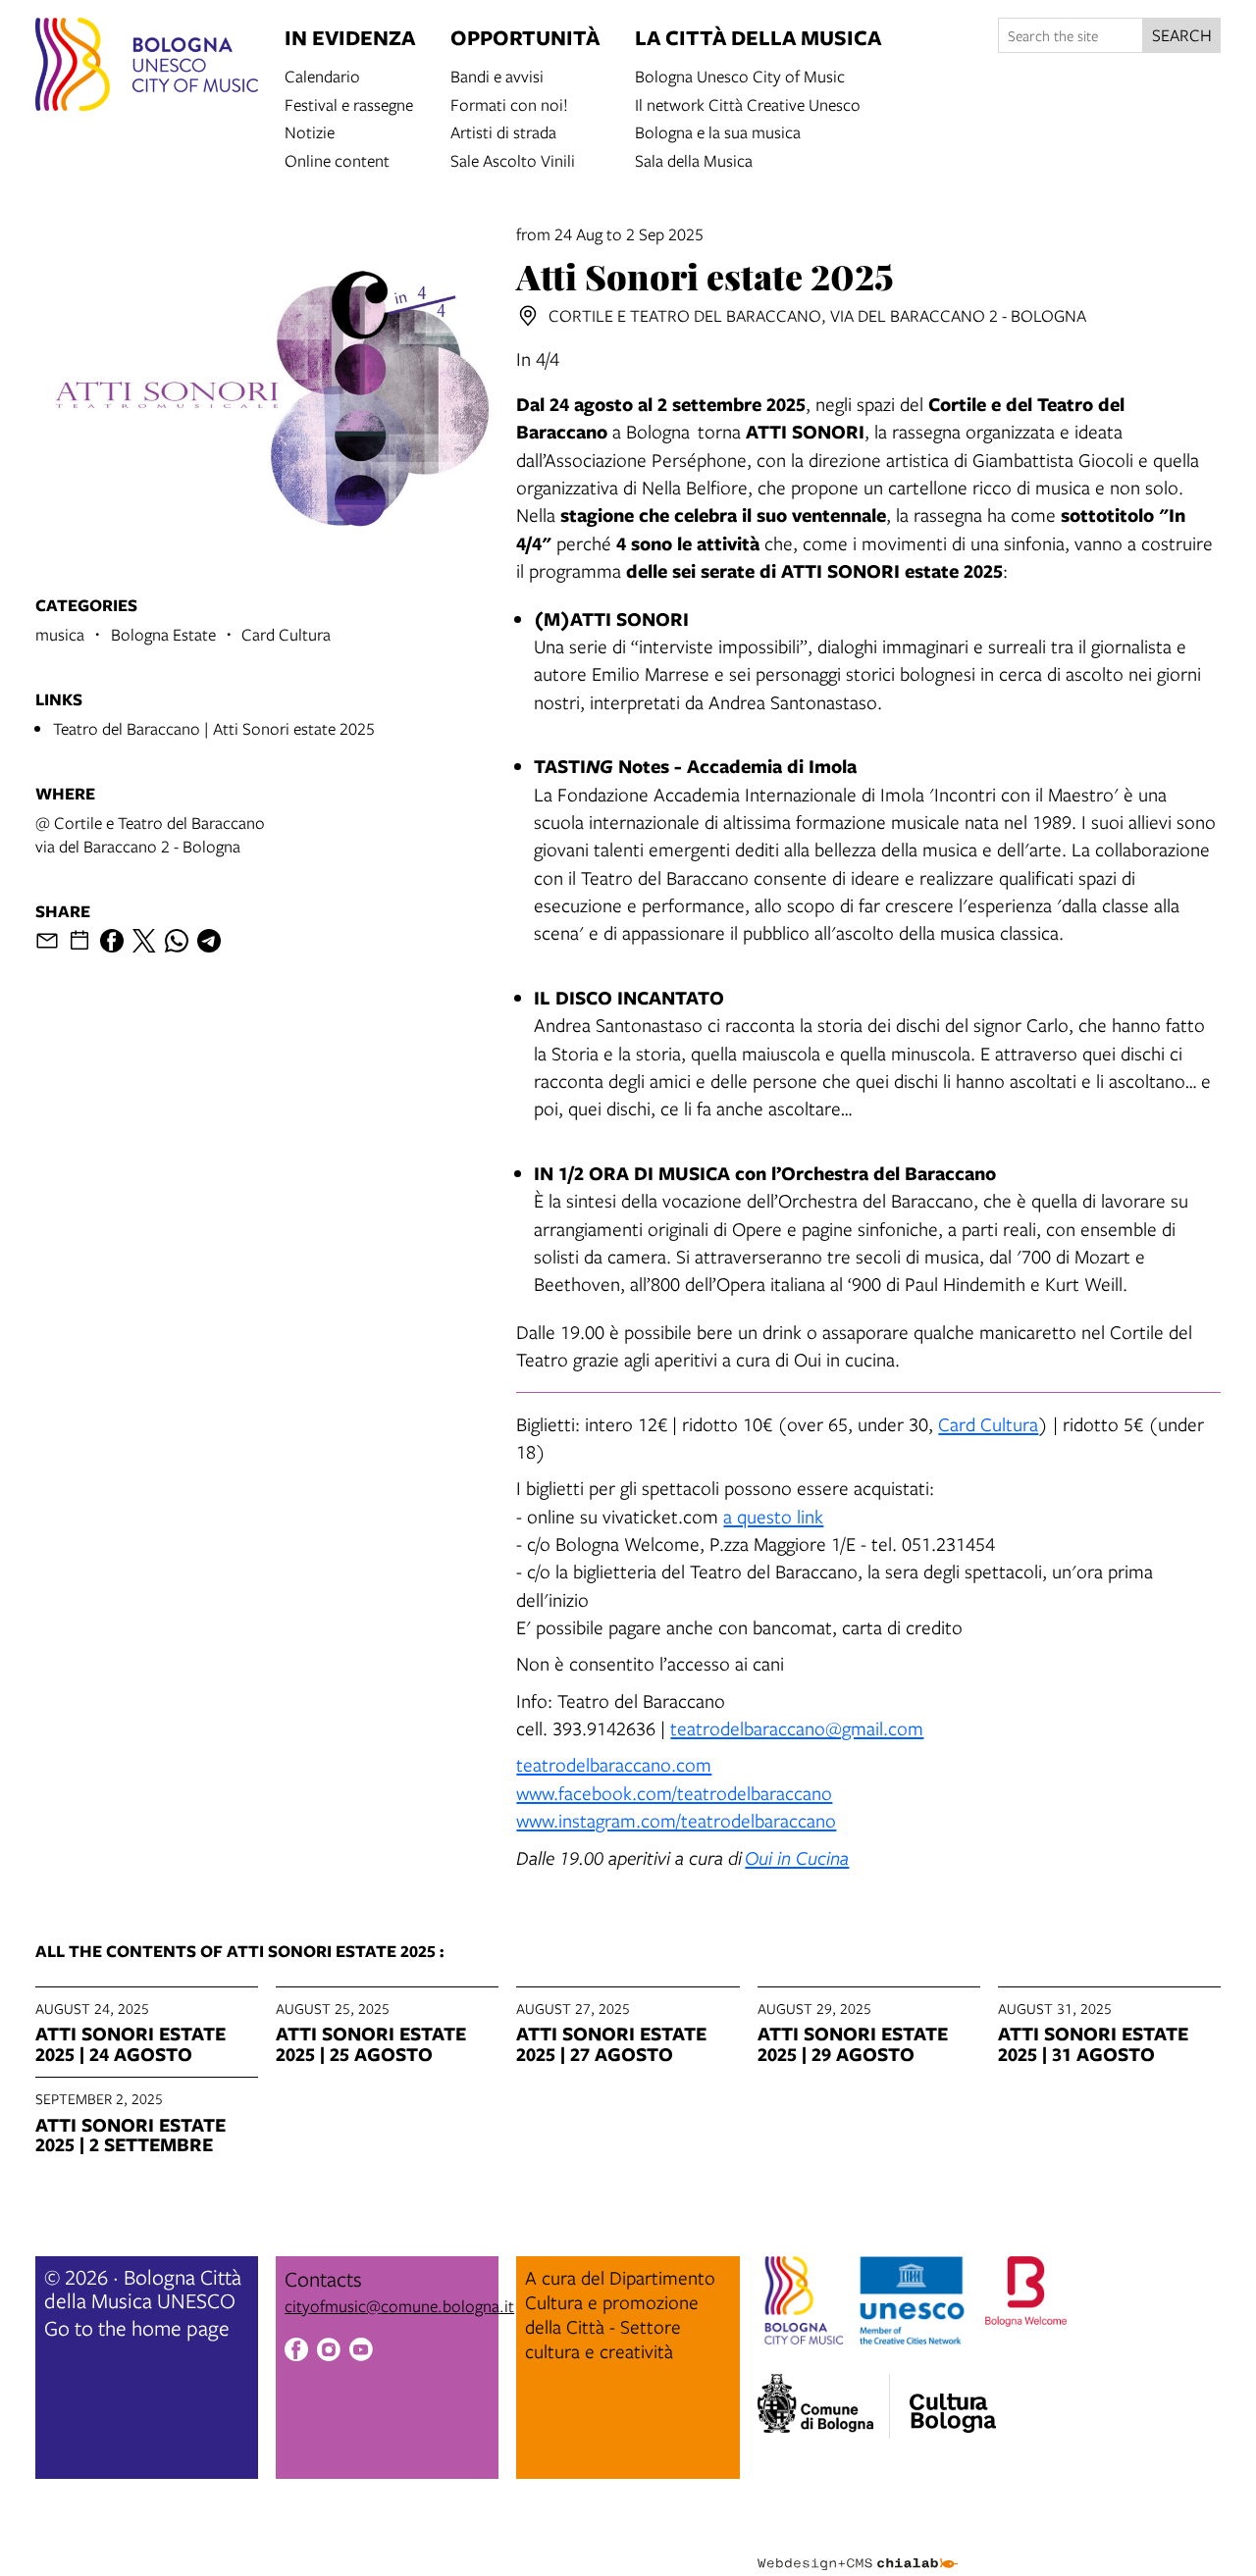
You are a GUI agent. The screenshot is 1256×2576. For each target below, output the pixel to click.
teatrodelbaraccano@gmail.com (797, 1728)
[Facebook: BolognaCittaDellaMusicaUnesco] (296, 2352)
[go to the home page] (147, 67)
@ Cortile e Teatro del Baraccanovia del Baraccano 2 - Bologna (150, 834)
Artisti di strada (503, 131)
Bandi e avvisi (497, 75)
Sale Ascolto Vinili (513, 159)
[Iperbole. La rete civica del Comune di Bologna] (824, 2406)
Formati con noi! (509, 103)
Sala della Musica (694, 159)
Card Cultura (988, 1424)
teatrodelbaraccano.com (614, 1764)
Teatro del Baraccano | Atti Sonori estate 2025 (214, 728)
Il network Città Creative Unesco (748, 103)
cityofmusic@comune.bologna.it (399, 2306)
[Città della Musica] (953, 2400)
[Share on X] (144, 941)
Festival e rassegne (349, 103)
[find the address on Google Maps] (528, 316)
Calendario (322, 75)
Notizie (310, 131)
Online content (337, 159)
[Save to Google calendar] (79, 941)
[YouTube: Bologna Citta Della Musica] (361, 2352)
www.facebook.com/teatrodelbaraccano (674, 1793)
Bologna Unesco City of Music (740, 75)
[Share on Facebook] (112, 941)
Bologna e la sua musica (718, 131)
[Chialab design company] (858, 2547)
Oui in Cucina (797, 1857)
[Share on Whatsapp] (177, 941)
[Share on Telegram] (209, 941)
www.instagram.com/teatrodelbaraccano (676, 1820)
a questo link (773, 1516)
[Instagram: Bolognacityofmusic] (329, 2352)
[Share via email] (47, 941)
